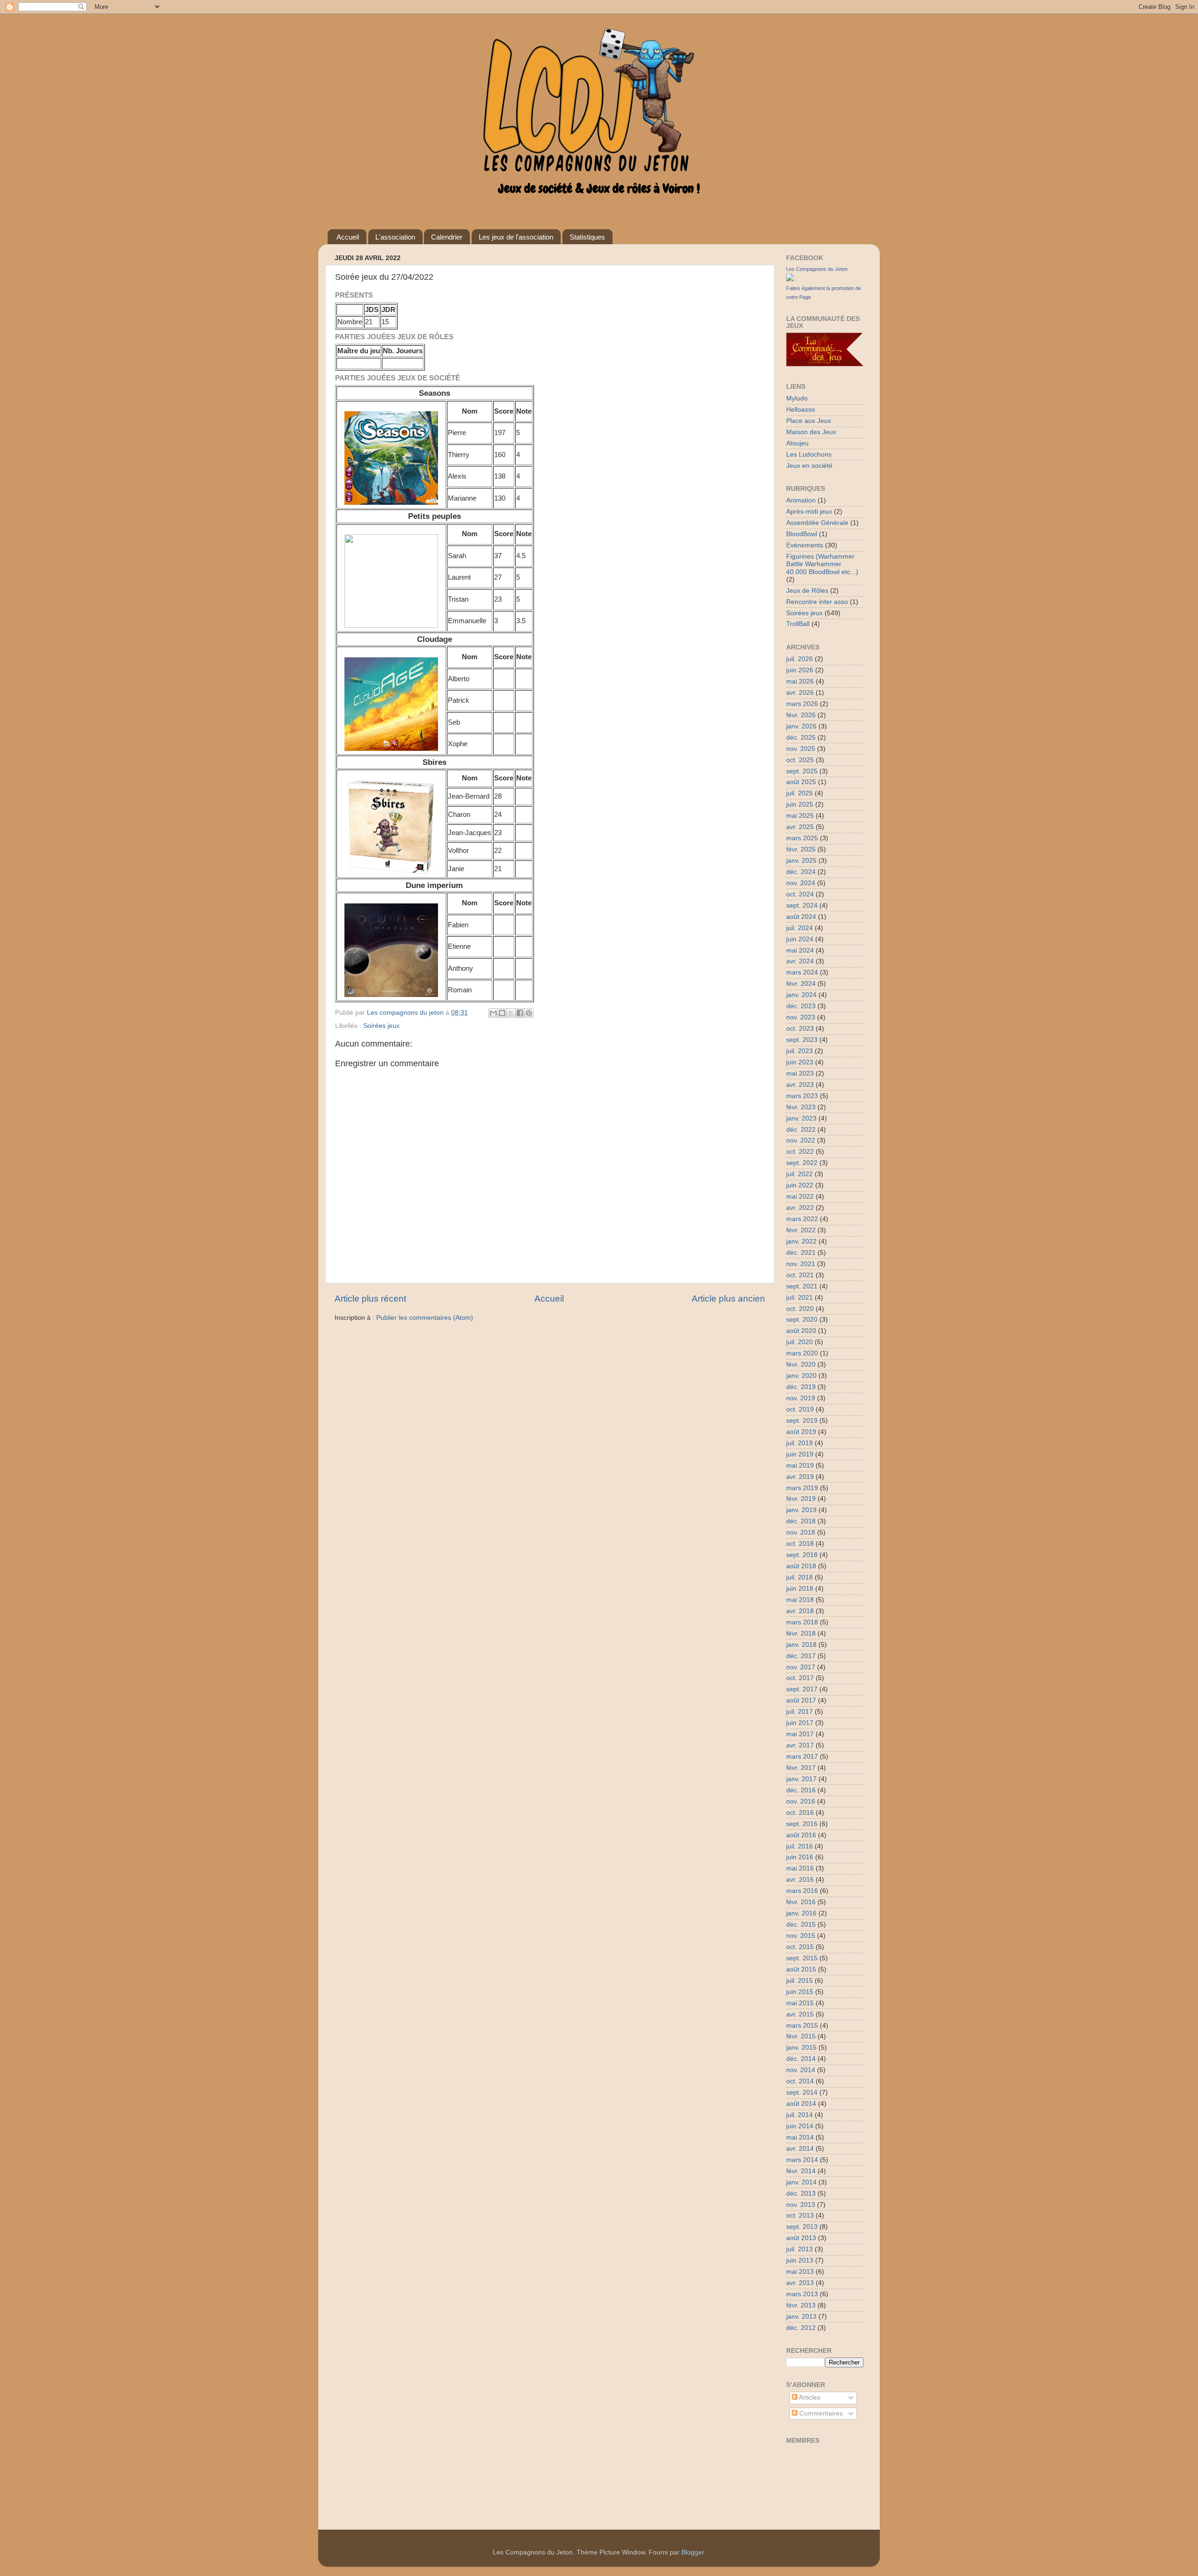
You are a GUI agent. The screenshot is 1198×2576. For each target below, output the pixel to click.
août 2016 (801, 1835)
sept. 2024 (802, 906)
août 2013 (801, 2238)
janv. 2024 (801, 995)
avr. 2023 (800, 1085)
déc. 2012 (801, 2328)
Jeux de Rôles (807, 591)
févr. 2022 (801, 1230)
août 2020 (801, 1331)
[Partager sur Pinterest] (529, 1013)
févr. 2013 (801, 2305)
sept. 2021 (802, 1286)
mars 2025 (802, 838)
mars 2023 (802, 1096)
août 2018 (801, 1566)
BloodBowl (802, 534)
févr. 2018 (801, 1634)
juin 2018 (800, 1589)
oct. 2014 (800, 2081)
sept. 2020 (802, 1320)
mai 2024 (800, 950)
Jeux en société (809, 466)
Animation (801, 500)
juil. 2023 (800, 1051)
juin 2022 (800, 1185)
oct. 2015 (800, 1947)
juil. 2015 (800, 1981)
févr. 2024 (801, 984)
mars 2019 (802, 1488)
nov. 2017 (801, 1667)
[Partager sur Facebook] (520, 1013)
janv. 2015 (801, 2048)
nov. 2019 (801, 1398)
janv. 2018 (801, 1645)
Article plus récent (370, 1299)
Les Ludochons (809, 455)
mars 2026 (802, 704)
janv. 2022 (801, 1241)
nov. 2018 (801, 1532)
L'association (395, 237)
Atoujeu (797, 443)
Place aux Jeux (809, 421)
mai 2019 (800, 1466)
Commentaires (820, 2413)
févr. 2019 (801, 1499)
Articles (809, 2398)
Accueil (348, 237)
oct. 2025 (800, 760)
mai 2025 (800, 816)
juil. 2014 (800, 2115)
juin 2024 (800, 939)
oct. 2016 (800, 1813)
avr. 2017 (800, 1745)
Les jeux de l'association (516, 237)
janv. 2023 (801, 1118)
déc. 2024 (801, 872)
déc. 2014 (801, 2059)
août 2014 (801, 2104)
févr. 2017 (801, 1768)
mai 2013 (800, 2272)
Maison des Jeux (811, 432)
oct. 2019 (800, 1409)
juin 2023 (800, 1062)
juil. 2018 (800, 1577)
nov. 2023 (801, 1017)
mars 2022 (802, 1219)
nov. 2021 (801, 1264)
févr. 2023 (801, 1107)
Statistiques (587, 237)
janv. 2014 (801, 2182)
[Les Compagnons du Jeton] (790, 279)
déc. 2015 (801, 1925)
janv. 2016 (801, 1913)
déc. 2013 (801, 2194)
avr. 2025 (800, 827)
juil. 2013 (800, 2249)
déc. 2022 (801, 1130)
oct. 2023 (800, 1029)
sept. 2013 (802, 2227)
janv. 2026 (801, 726)
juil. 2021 (800, 1298)
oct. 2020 (800, 1309)
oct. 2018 (800, 1544)
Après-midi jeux (809, 512)
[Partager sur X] (511, 1013)
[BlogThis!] (502, 1013)
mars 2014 (802, 2160)
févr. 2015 (801, 2036)
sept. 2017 (802, 1689)
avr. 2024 (800, 961)
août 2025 (801, 782)
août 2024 (801, 917)
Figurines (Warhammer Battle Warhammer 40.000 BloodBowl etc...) (822, 564)
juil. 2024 (800, 928)
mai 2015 (800, 2003)
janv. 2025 (801, 861)
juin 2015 (800, 1992)
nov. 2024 (801, 883)
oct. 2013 (800, 2216)
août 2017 (801, 1700)
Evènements (805, 545)
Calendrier (447, 237)
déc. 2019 (801, 1387)
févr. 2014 (801, 2171)
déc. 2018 (801, 1521)
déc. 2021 (801, 1253)
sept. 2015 (802, 1958)
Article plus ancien (728, 1299)
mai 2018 (800, 1600)
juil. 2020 (800, 1342)
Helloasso (801, 410)
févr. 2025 (801, 849)
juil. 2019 (800, 1443)
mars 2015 (802, 2026)
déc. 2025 (801, 738)
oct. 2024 (800, 894)
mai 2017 (800, 1734)
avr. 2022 (800, 1208)
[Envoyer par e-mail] (493, 1013)
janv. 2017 (801, 1779)
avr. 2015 (800, 2014)
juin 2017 (800, 1723)
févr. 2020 (801, 1364)
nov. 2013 (801, 2205)
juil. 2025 (800, 793)
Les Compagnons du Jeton (817, 269)
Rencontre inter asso (817, 602)
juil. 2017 (800, 1712)
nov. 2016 (801, 1801)
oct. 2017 (800, 1678)
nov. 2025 (801, 749)
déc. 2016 (801, 1790)
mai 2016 (800, 1868)
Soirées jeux (381, 1026)
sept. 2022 (802, 1163)
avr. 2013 (800, 2283)
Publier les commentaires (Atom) (425, 1318)
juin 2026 (800, 670)
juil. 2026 (800, 659)
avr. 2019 (800, 1477)
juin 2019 (800, 1454)
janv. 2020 (801, 1376)
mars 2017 (802, 1757)
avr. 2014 (800, 2149)
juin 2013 (800, 2260)
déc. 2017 (801, 1656)
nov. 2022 (801, 1140)
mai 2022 (800, 1197)
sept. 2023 (802, 1040)
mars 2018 (802, 1622)
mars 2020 (802, 1353)
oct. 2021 (800, 1275)
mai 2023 (800, 1073)
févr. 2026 (801, 715)
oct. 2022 (800, 1152)
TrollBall (798, 624)
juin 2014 (800, 2126)
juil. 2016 (800, 1846)
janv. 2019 (801, 1510)
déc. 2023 (801, 1006)
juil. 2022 (800, 1174)
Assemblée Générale (817, 523)
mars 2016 (802, 1891)
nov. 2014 (801, 2070)
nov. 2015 (801, 1936)
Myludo (797, 398)
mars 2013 (802, 2294)
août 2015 (801, 1969)
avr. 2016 (800, 1880)
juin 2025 (800, 804)
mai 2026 (800, 681)
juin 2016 (800, 1857)
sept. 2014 (802, 2092)
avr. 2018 (800, 1611)
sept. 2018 (802, 1555)
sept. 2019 (802, 1421)
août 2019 (801, 1432)
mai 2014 (800, 2137)
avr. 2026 (800, 693)
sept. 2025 (802, 771)
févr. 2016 (801, 1902)
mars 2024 (802, 972)
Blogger (693, 2552)
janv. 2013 (801, 2317)
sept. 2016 (802, 1824)
